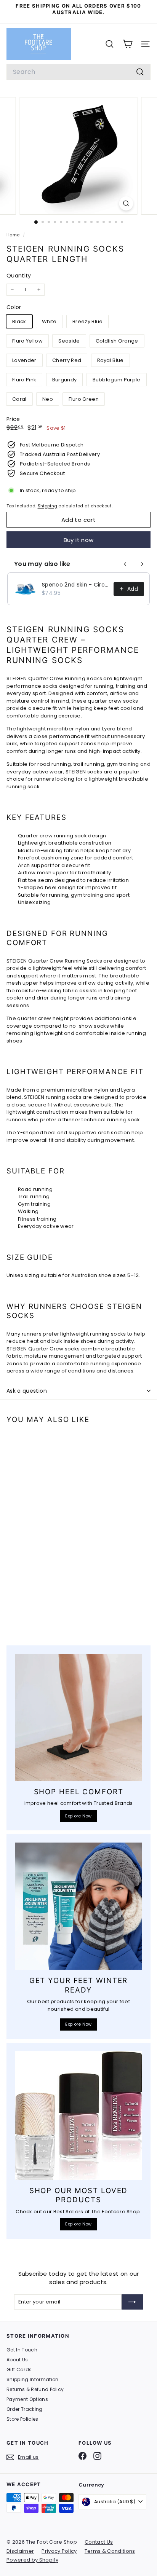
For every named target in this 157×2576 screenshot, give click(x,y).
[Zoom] (126, 203)
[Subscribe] (132, 2302)
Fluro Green (84, 399)
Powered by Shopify (32, 2560)
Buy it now (79, 540)
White (49, 321)
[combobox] (78, 72)
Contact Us (99, 2542)
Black (19, 321)
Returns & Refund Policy (35, 2389)
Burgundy (65, 380)
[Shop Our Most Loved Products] (78, 2115)
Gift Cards (19, 2370)
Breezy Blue (88, 321)
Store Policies (22, 2419)
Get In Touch (22, 2350)
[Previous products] (125, 564)
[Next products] (142, 564)
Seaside (69, 341)
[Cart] (127, 44)
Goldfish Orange (117, 341)
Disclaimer (20, 2551)
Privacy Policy (59, 2551)
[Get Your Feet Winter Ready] (78, 1906)
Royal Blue (111, 360)
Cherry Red (67, 360)
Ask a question (27, 1391)
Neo (48, 399)
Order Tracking (25, 2409)
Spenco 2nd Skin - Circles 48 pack (75, 585)
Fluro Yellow (27, 341)
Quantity (19, 276)
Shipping (48, 506)
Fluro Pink (24, 380)
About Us (17, 2360)
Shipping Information (33, 2379)
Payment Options (27, 2399)
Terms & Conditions (110, 2551)
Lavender (24, 360)
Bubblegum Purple (117, 380)
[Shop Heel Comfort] (78, 1717)
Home (14, 235)
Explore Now (78, 1816)
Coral (19, 399)
